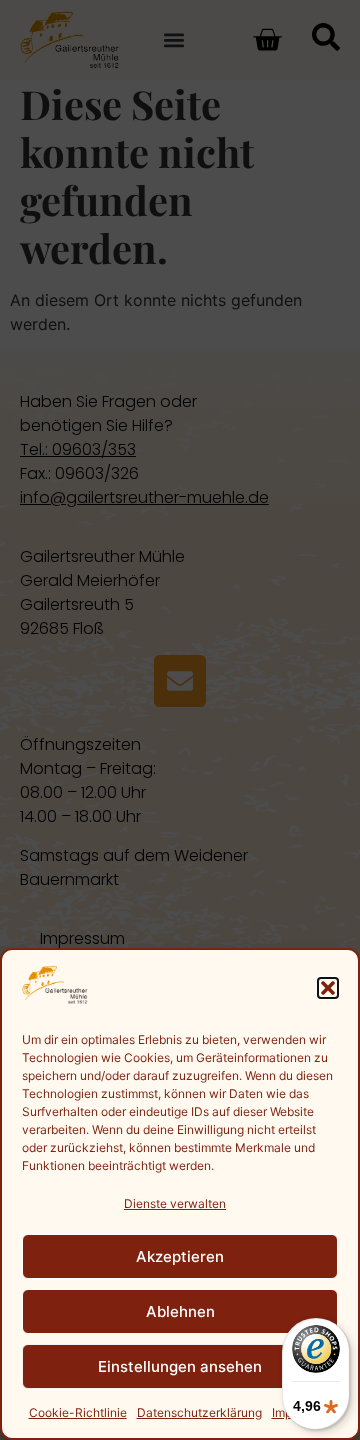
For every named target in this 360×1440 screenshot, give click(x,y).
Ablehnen (180, 1311)
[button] (328, 988)
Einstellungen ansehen (180, 1366)
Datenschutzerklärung (199, 1412)
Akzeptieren (180, 1256)
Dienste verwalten (175, 1203)
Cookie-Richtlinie (78, 1412)
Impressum (302, 1412)
